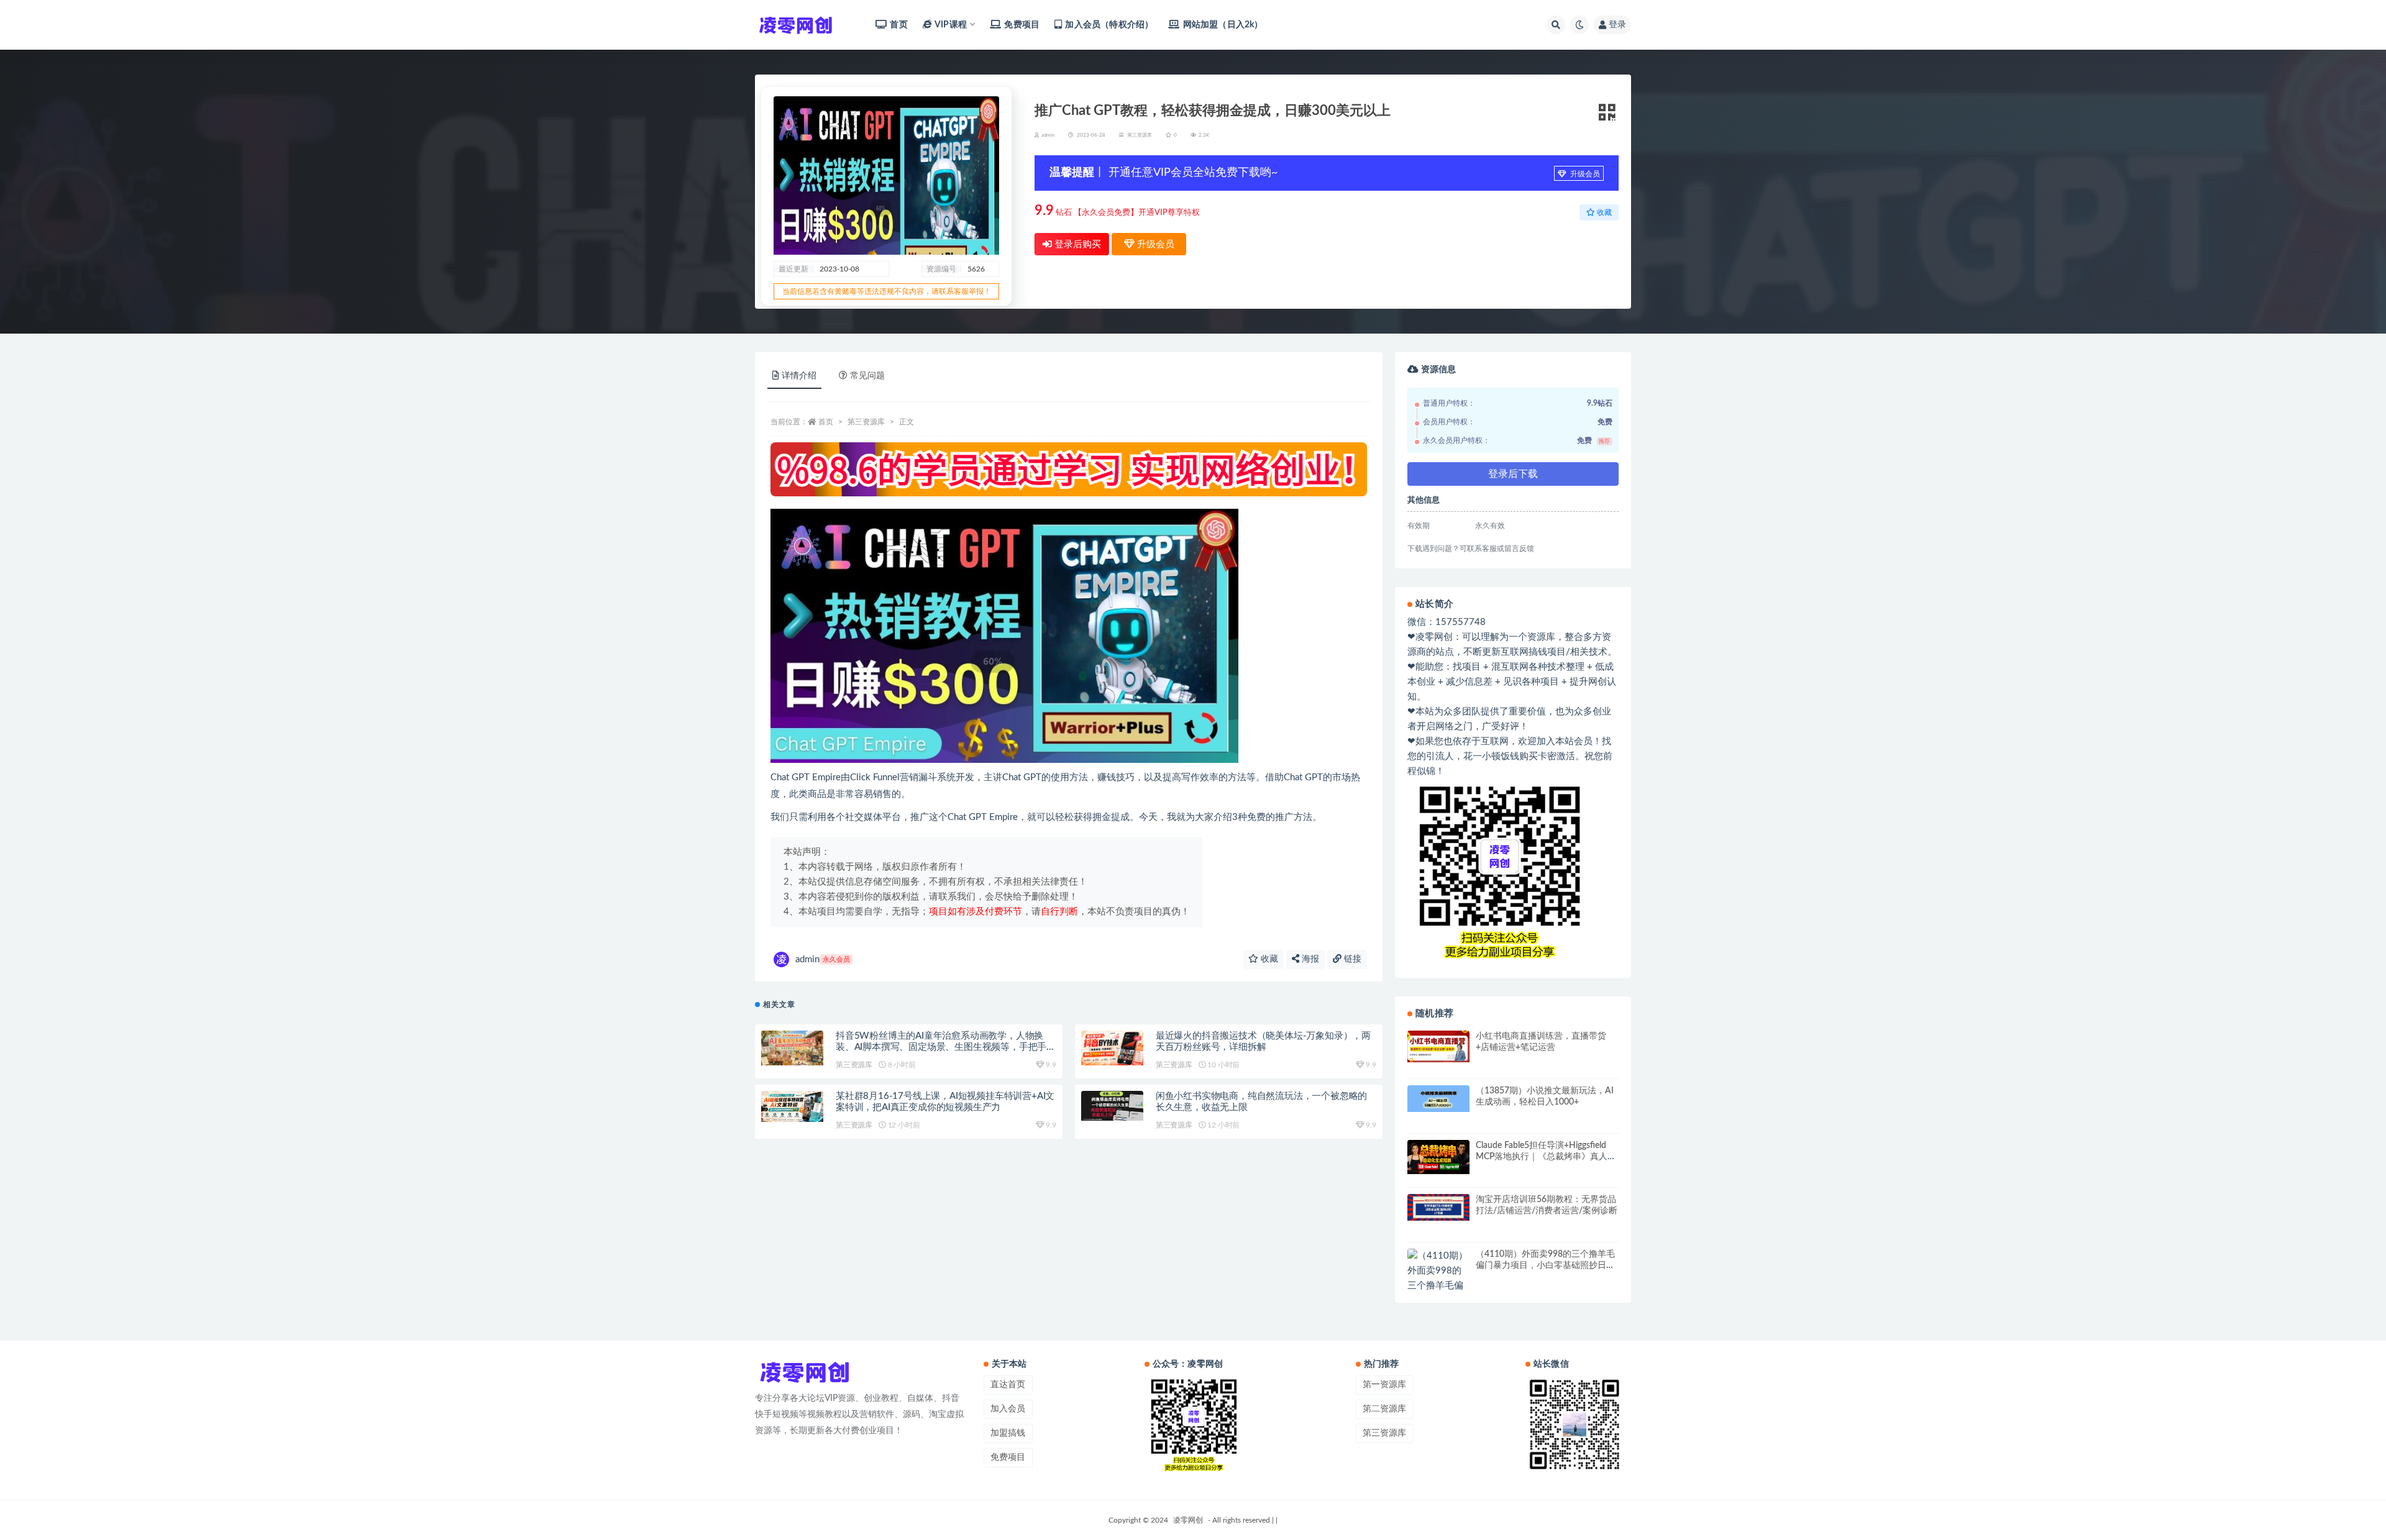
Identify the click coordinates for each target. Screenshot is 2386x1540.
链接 (1351, 959)
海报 (1309, 959)
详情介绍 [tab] (799, 376)
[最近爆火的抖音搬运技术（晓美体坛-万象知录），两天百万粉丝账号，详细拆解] (1112, 1048)
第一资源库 (1384, 1385)
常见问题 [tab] (867, 376)
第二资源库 (1384, 1409)
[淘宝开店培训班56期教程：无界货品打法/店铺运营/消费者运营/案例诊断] (1438, 1207)
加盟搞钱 (1008, 1433)
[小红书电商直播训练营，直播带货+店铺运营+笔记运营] (1438, 1046)
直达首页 (1008, 1385)
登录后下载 (1513, 474)
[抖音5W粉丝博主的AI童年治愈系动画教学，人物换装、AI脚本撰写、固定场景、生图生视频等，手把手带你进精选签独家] (792, 1048)
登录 (1617, 25)
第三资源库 (1140, 135)
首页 (898, 25)
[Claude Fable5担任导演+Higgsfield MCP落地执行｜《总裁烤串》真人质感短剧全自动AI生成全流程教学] (1438, 1157)
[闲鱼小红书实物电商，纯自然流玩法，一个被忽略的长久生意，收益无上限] (1112, 1106)
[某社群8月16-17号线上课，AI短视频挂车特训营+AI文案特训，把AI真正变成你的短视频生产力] (792, 1106)
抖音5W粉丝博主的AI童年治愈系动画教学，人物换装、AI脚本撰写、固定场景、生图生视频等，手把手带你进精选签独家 (946, 1047)
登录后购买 (1076, 244)
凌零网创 (1188, 1520)
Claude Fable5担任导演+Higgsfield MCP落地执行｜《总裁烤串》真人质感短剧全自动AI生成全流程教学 (1546, 1157)
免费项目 (1022, 25)
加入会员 (1008, 1409)
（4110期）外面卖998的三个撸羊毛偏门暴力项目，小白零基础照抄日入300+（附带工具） (1545, 1265)
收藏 (1268, 959)
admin (823, 959)
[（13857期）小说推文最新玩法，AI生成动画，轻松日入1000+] (1438, 1099)
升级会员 (1584, 174)
